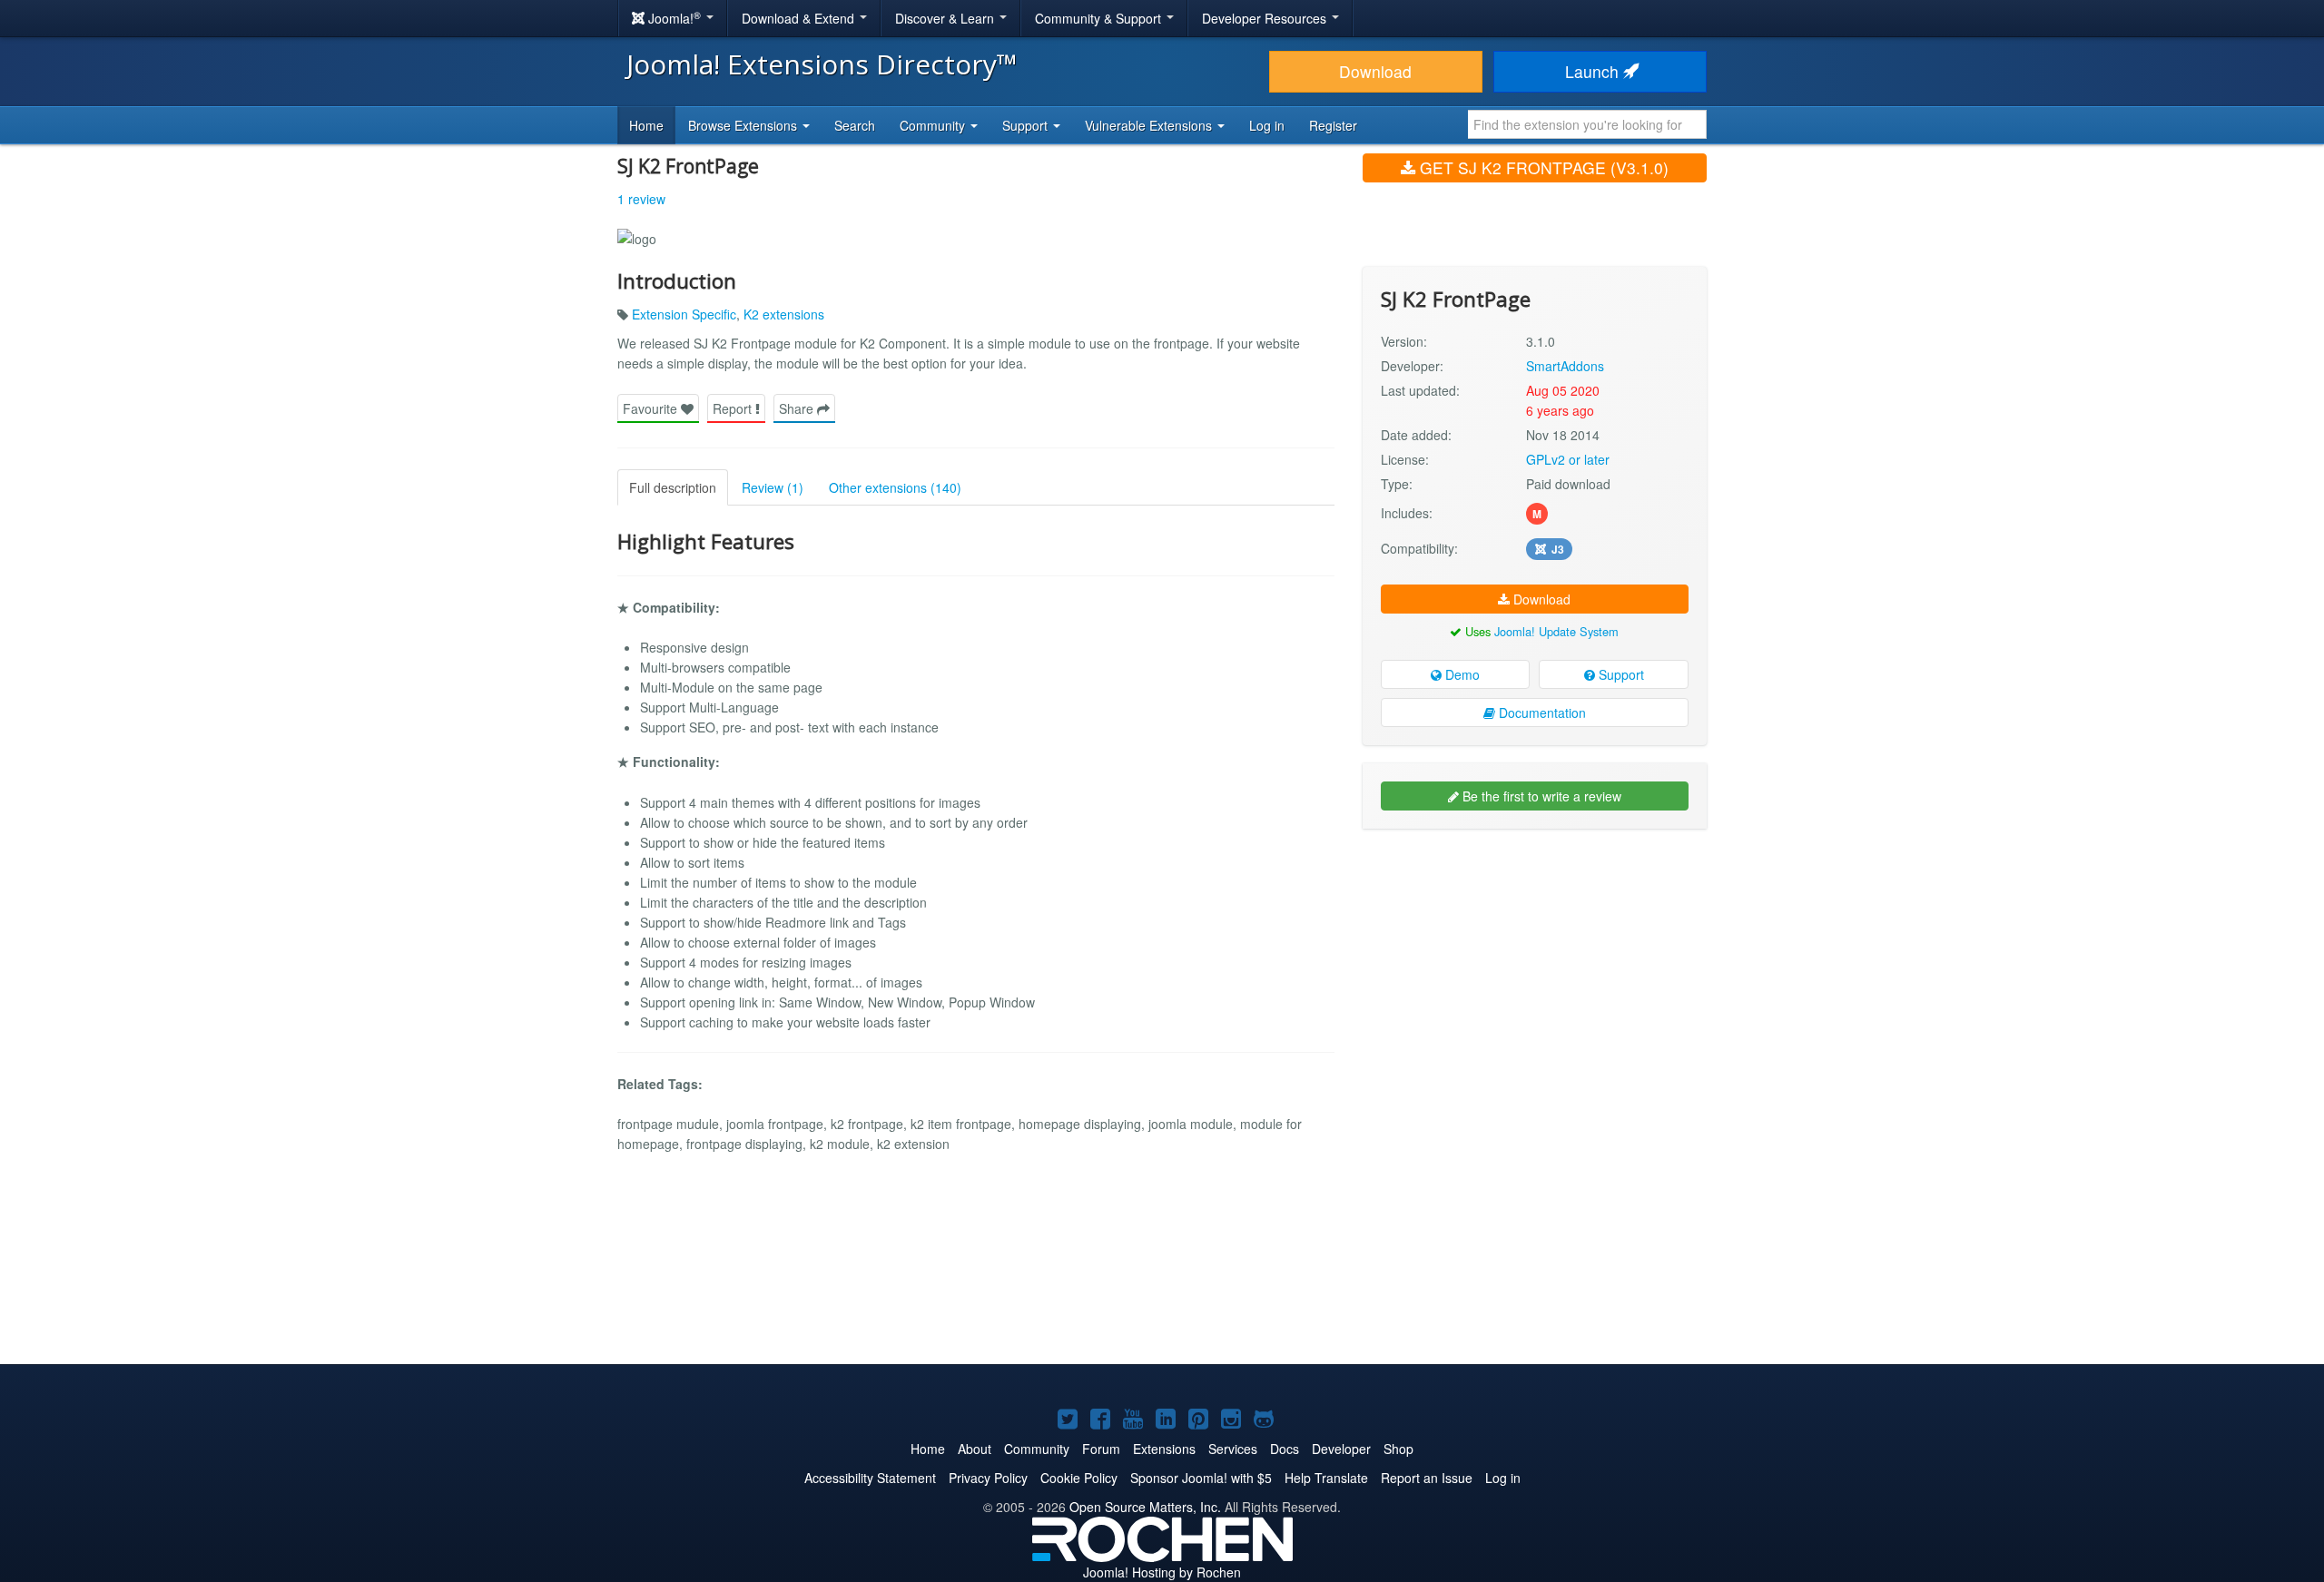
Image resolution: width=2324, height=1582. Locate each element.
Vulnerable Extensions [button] (1150, 125)
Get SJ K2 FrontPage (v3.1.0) (1542, 167)
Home (646, 125)
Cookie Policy (1079, 1478)
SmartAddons (1565, 366)
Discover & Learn (946, 18)
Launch (1594, 71)
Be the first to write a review (1540, 796)
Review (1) (773, 487)
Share (798, 408)
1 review (641, 199)
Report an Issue (1427, 1478)
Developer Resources (1266, 18)
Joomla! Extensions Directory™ (822, 64)
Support (1620, 674)
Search (855, 125)
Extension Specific (684, 314)
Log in (1267, 125)
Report (734, 408)
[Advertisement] (1535, 960)
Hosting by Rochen (1162, 1572)
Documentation (1541, 712)
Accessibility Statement (870, 1478)
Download (1375, 71)
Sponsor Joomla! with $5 (1201, 1478)
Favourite (652, 408)
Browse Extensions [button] (744, 125)
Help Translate (1326, 1478)
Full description (673, 487)
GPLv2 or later (1568, 459)
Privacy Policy (988, 1478)
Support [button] (1027, 125)
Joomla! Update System (1556, 631)
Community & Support (1100, 18)
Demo (1461, 674)
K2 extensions (784, 314)
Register (1333, 125)
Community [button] (934, 125)
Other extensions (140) (895, 487)
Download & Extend (800, 18)
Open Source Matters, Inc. (1145, 1507)
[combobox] (1587, 124)
